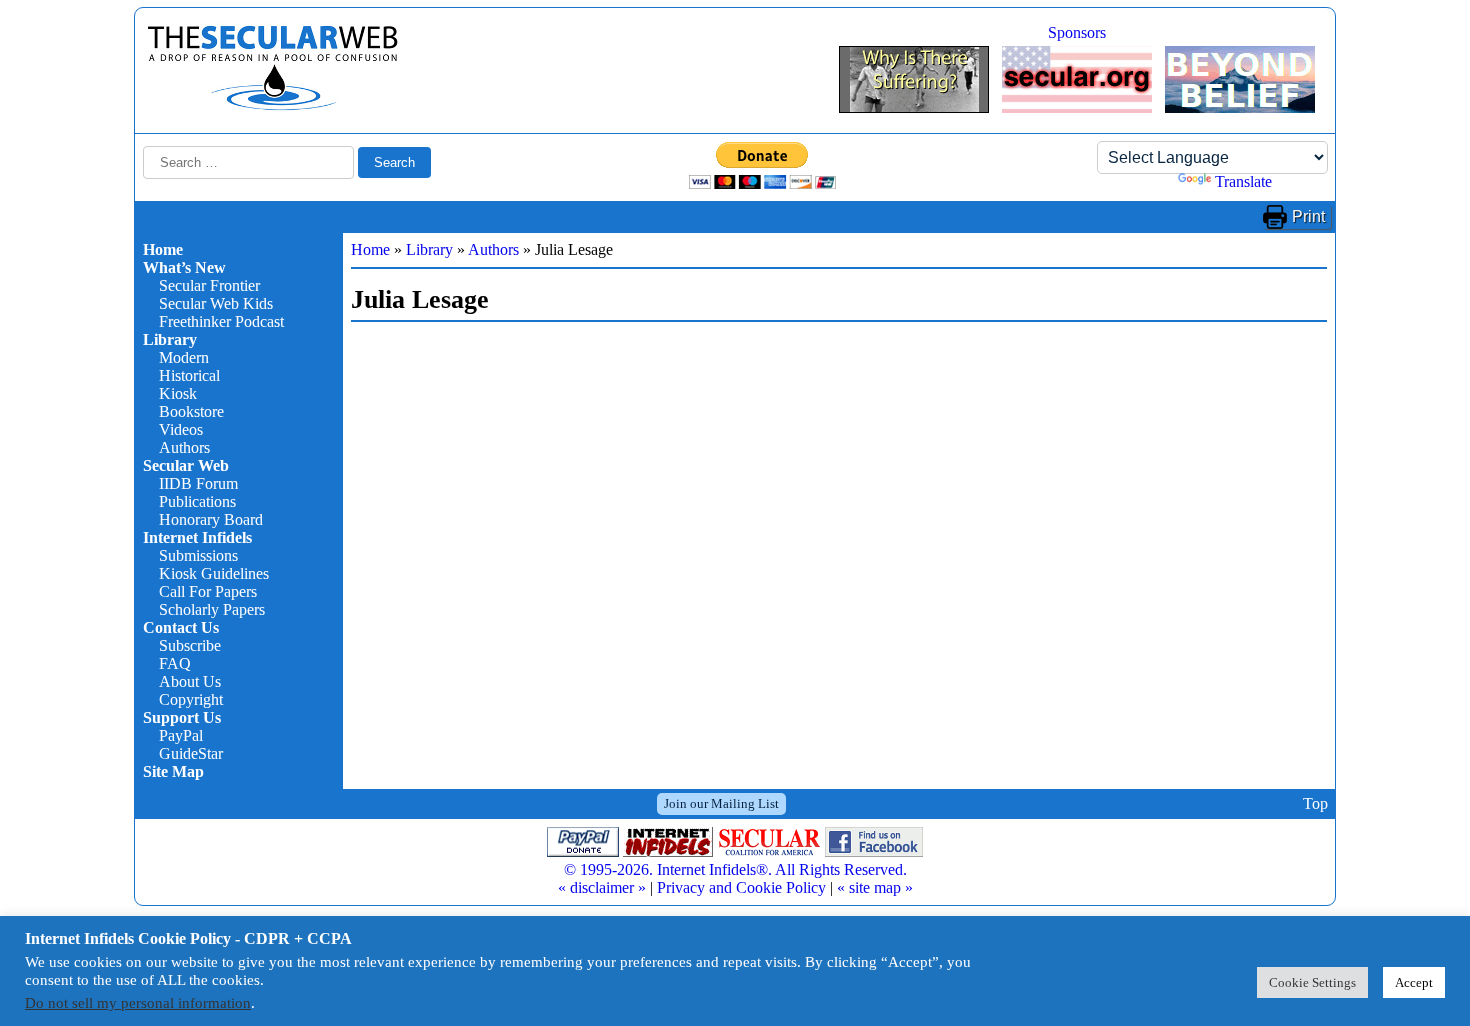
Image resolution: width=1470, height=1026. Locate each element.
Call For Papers (208, 591)
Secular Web (186, 465)
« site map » (875, 887)
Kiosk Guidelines (214, 573)
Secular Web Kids (216, 303)
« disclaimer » (602, 887)
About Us (190, 681)
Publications (197, 501)
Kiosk (178, 393)
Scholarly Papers (212, 609)
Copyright (191, 699)
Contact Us (181, 627)
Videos (181, 429)
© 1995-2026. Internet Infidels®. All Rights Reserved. (735, 869)
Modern (184, 357)
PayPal (181, 735)
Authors (184, 447)
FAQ (175, 663)
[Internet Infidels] (273, 105)
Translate (1243, 181)
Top (1315, 803)
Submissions (198, 555)
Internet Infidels (197, 537)
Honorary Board (211, 519)
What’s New (184, 267)
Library (170, 339)
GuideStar (191, 753)
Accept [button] (1414, 982)
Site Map (173, 771)
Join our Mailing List (721, 803)
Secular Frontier (209, 285)
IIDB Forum (198, 483)
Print (1308, 216)
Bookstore (191, 411)
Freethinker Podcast (221, 321)
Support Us (182, 717)
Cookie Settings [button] (1312, 982)
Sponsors (1077, 32)
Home (163, 249)
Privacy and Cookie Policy (741, 887)
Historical (189, 375)
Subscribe (190, 645)
